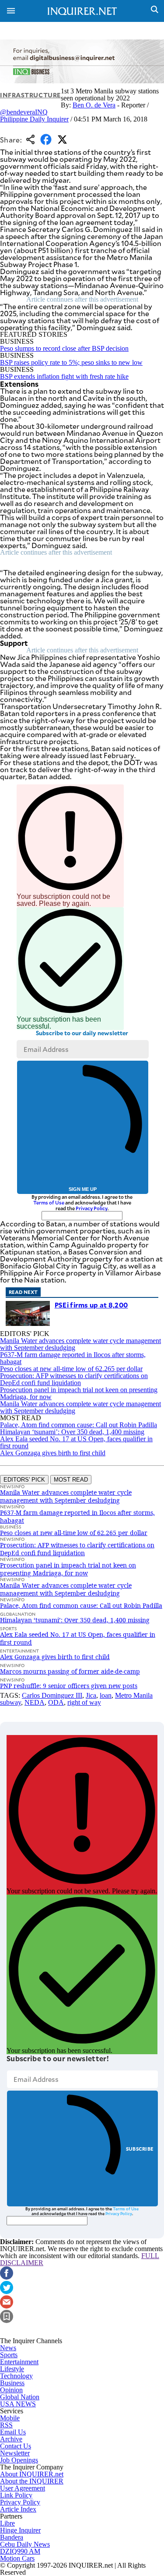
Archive (11, 2439)
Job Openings (19, 2460)
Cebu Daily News (25, 2544)
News (8, 2348)
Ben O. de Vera (94, 105)
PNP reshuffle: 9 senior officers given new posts (69, 1686)
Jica (91, 1695)
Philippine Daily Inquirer (34, 119)
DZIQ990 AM (20, 2551)
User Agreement (23, 2488)
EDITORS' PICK (24, 1480)
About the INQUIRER (32, 2481)
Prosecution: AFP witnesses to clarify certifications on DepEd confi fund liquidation (74, 1379)
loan (106, 1695)
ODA (56, 1702)
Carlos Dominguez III (52, 1695)
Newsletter (15, 2453)
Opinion (11, 2390)
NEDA (35, 1702)
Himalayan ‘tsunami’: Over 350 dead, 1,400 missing (72, 1432)
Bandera (12, 2537)
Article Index (18, 2509)
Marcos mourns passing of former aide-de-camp (70, 1671)
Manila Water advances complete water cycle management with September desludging (80, 1344)
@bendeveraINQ (24, 112)
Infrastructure (30, 95)
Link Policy (16, 2495)
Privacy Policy (92, 1208)
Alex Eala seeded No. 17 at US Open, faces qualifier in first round (76, 1442)
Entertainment (19, 2362)
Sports (9, 2355)
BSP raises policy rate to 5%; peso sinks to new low (71, 362)
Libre (7, 2523)
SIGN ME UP (83, 1189)
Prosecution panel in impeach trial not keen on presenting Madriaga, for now (79, 1393)
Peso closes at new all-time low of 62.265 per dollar (71, 1369)
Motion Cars (17, 2558)
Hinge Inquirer (20, 2530)
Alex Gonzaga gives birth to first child (53, 1453)
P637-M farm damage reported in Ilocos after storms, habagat (73, 1358)
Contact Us (16, 2446)
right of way (84, 1702)
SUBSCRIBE (140, 2149)
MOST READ (71, 1480)
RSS (6, 2425)
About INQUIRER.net (32, 2474)
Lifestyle (12, 2369)
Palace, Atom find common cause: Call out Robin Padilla (79, 1425)
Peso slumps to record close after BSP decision (64, 348)
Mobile (10, 2418)
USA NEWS (18, 2404)
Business (12, 2383)
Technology (16, 2376)
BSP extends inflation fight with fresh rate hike (64, 376)
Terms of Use (49, 1202)
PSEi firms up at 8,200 (91, 1305)
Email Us (13, 2432)
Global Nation (20, 2397)
